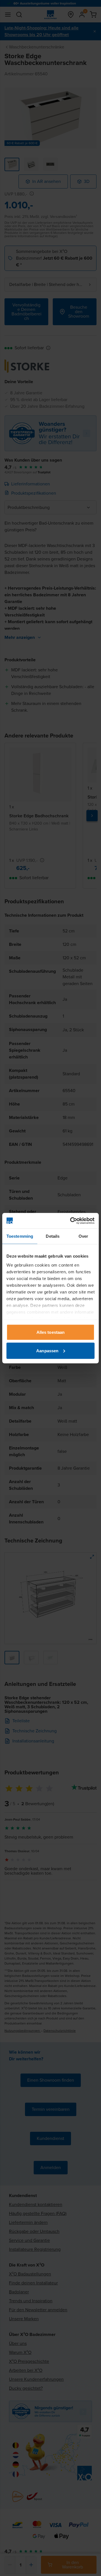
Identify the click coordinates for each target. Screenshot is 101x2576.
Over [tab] (83, 1236)
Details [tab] (53, 1236)
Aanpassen (47, 1350)
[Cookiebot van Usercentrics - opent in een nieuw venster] (71, 1221)
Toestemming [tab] (20, 1236)
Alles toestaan (50, 1332)
